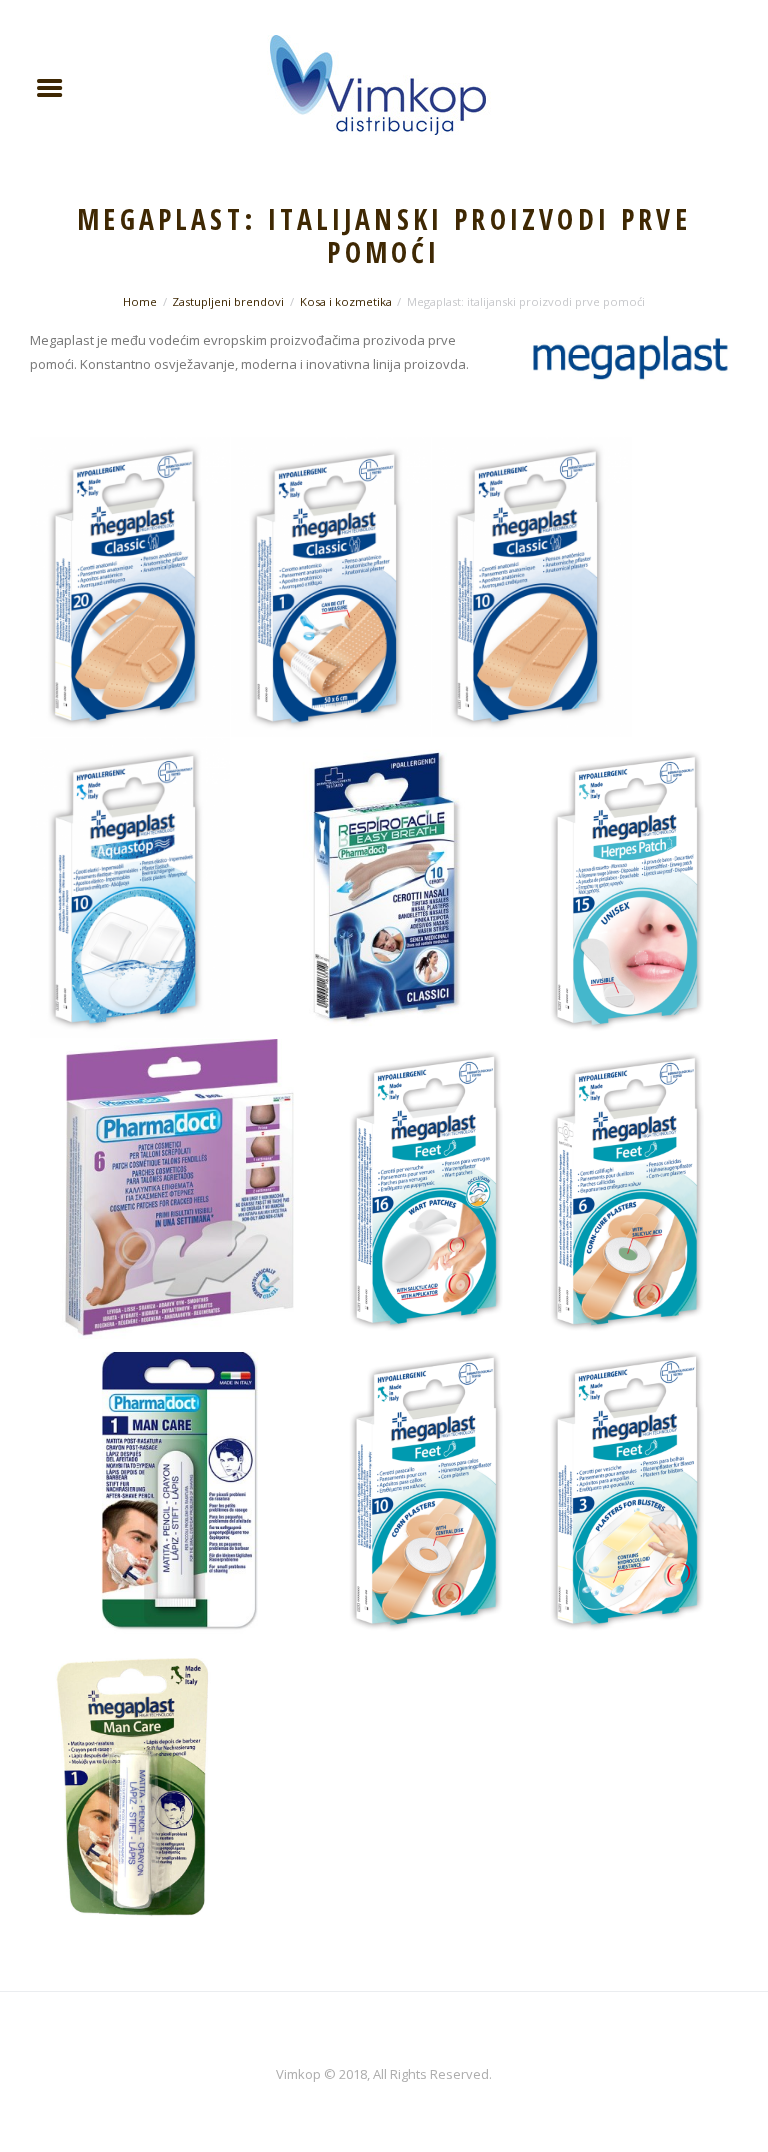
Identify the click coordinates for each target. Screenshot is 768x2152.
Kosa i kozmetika (346, 301)
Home (140, 301)
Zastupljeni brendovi (228, 301)
